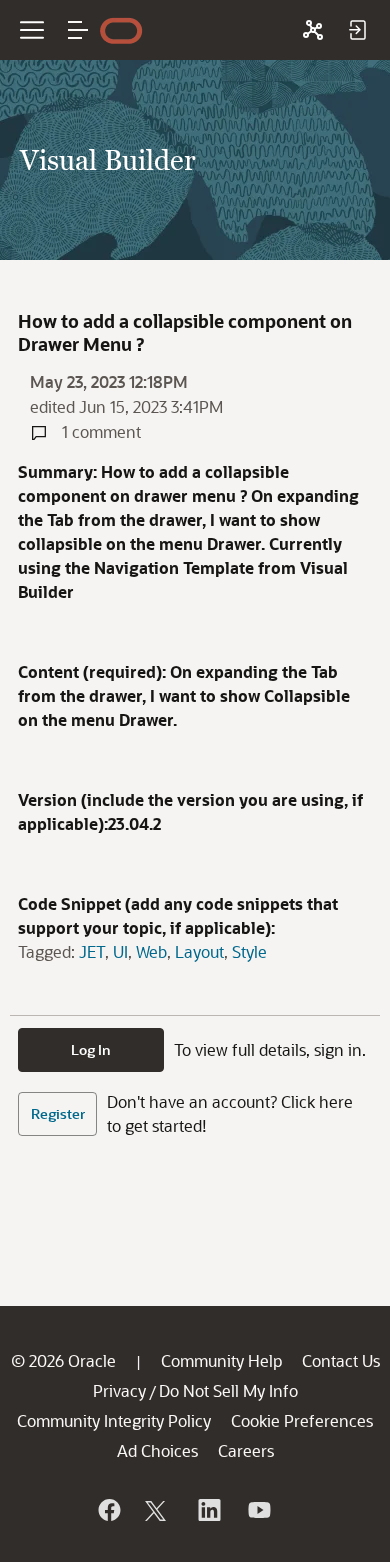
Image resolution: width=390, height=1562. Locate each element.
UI (120, 951)
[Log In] (357, 30)
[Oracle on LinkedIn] (208, 1510)
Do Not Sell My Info (228, 1390)
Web (151, 951)
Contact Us (341, 1360)
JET (92, 951)
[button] (78, 30)
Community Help (221, 1360)
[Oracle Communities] (313, 30)
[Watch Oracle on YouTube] (258, 1510)
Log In (91, 1049)
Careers (246, 1450)
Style (249, 951)
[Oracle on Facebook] (108, 1510)
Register (58, 1113)
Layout (199, 951)
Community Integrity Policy (114, 1420)
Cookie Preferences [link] (302, 1420)
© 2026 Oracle (63, 1360)
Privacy (119, 1390)
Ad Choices (157, 1450)
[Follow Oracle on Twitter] (158, 1510)
